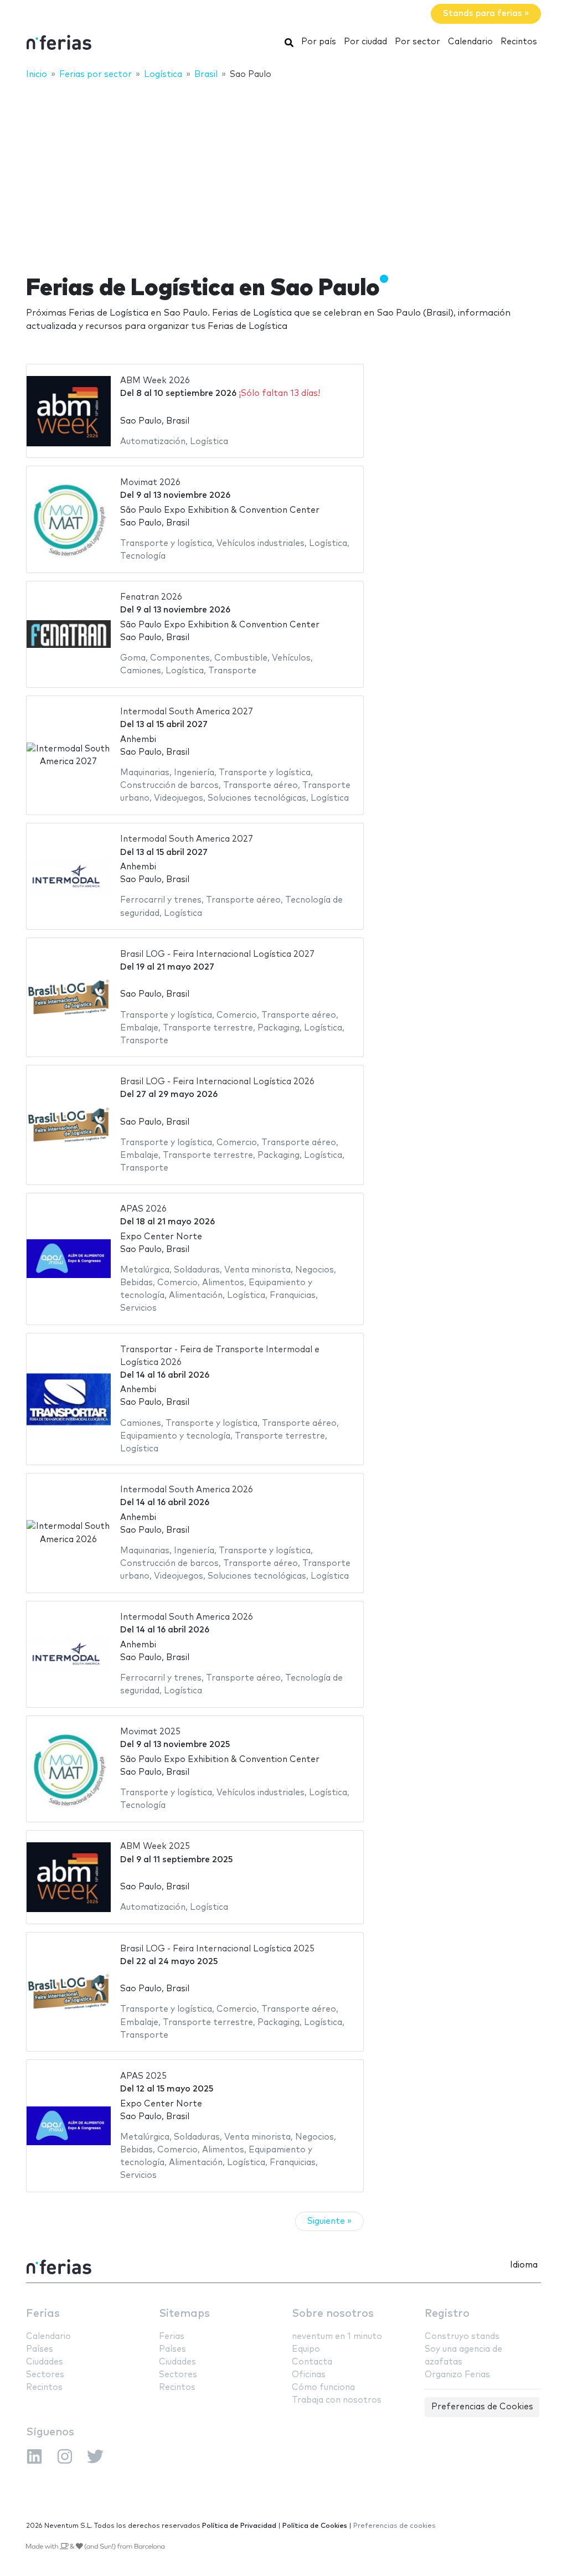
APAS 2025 (143, 2076)
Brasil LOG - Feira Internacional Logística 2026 (217, 1082)
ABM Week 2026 (155, 381)
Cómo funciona (323, 2387)
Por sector (417, 42)
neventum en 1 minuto (337, 2337)
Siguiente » (329, 2221)
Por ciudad (365, 42)
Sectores (45, 2375)
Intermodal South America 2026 (187, 1490)
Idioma (524, 2265)
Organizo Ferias (457, 2375)
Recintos (519, 42)
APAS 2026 (143, 1209)
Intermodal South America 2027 (187, 712)
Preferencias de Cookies (482, 2407)
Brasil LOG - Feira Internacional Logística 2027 (217, 954)
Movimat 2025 (150, 1732)
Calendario (470, 42)
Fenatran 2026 (151, 597)
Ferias (43, 2314)
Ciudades (45, 2362)
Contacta (312, 2362)
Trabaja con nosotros (337, 2400)
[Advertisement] (283, 170)
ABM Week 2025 (155, 1846)
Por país (319, 42)
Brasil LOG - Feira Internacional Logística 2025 (217, 1949)
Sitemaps (184, 2314)
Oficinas (309, 2375)
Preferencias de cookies (395, 2526)
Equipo (306, 2349)
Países (40, 2349)
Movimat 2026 (150, 483)
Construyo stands (462, 2337)
